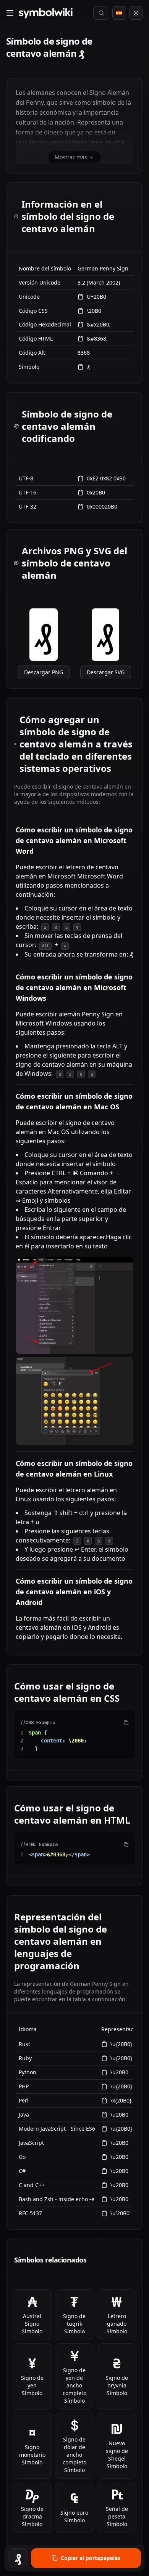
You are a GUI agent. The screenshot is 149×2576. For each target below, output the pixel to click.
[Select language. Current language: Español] (119, 13)
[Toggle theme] (136, 13)
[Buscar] (101, 13)
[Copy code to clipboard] (126, 1723)
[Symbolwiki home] (45, 13)
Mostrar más (71, 157)
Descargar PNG (44, 672)
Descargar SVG (106, 672)
